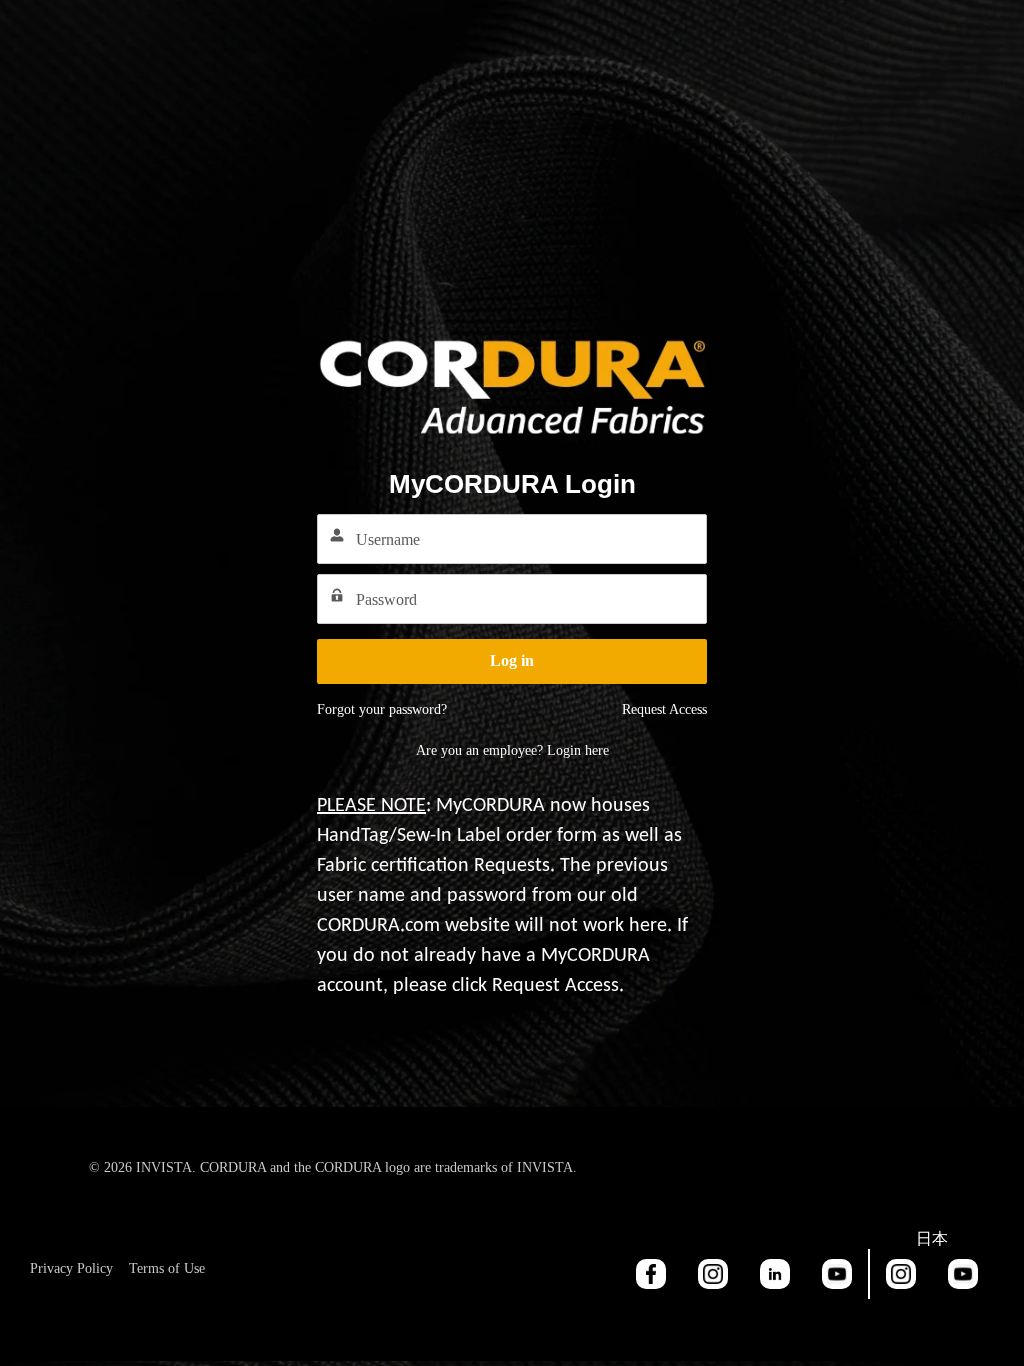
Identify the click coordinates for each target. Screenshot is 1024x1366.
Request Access (664, 709)
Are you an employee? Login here (512, 750)
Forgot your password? (382, 709)
